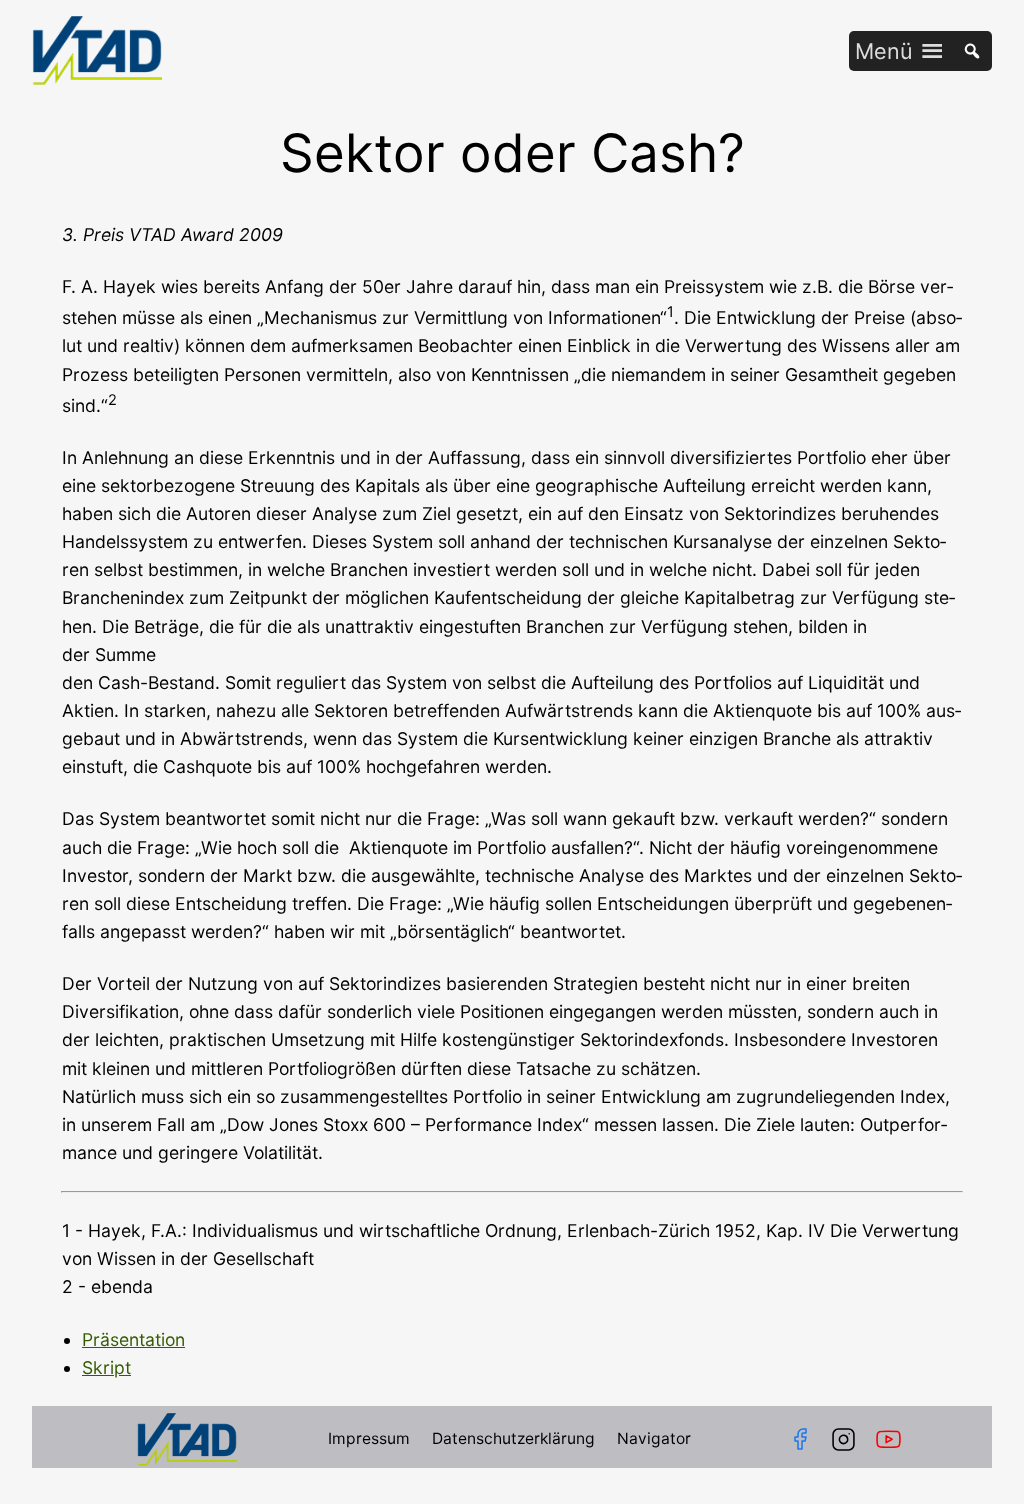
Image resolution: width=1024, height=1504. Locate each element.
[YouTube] (892, 1439)
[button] (884, 51)
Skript (106, 1367)
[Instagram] (843, 1439)
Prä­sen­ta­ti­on (133, 1339)
